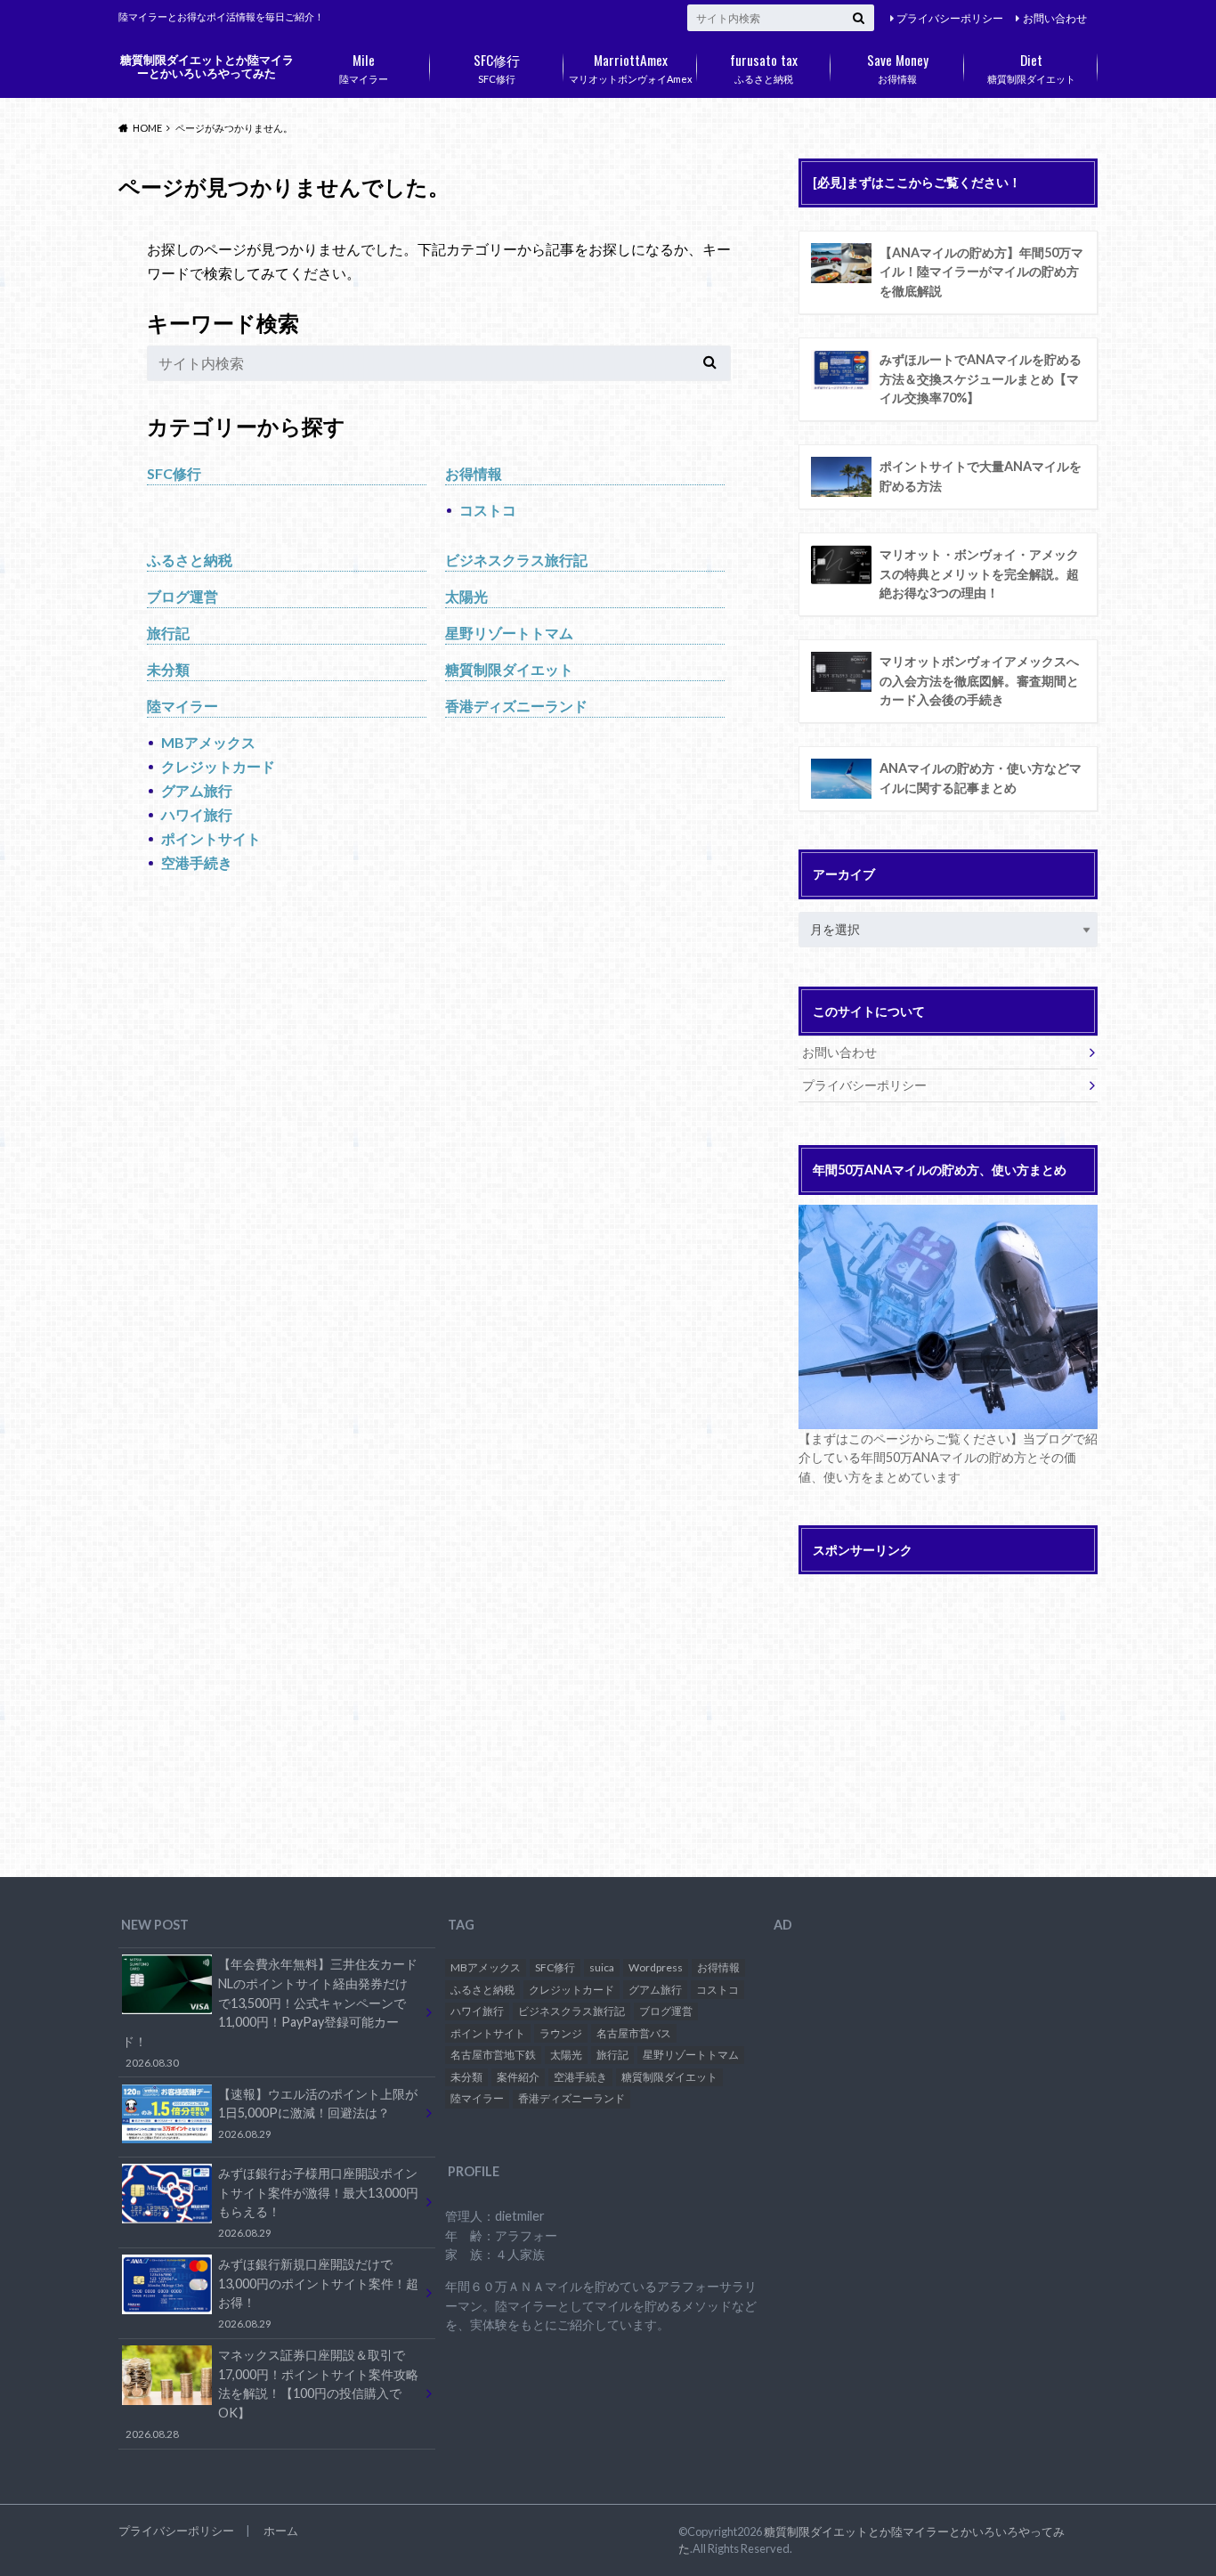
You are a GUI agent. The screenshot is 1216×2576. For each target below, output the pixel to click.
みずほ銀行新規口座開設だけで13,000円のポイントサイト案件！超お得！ (318, 2293)
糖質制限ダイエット (1031, 67)
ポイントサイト (211, 838)
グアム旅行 (197, 790)
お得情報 (898, 67)
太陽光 (466, 596)
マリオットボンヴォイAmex (631, 67)
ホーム (281, 2531)
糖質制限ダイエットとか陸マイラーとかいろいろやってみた (207, 66)
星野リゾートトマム (509, 633)
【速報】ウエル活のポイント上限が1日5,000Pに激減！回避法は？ (318, 2113)
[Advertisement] (948, 1709)
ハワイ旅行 (197, 814)
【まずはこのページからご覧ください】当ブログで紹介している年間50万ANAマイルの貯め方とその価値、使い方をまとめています (948, 1458)
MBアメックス (208, 742)
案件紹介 (518, 2077)
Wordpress (656, 1967)
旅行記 (168, 633)
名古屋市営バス (634, 2033)
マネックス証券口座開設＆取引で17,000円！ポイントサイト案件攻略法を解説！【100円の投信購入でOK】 (272, 2393)
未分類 (168, 669)
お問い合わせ (1055, 18)
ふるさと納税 (764, 67)
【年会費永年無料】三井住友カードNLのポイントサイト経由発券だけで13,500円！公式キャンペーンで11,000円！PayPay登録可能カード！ (269, 2012)
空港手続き (197, 862)
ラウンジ (561, 2033)
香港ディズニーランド (516, 706)
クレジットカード (218, 766)
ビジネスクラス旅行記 (516, 560)
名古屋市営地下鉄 (493, 2055)
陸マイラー (364, 67)
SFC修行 (497, 67)
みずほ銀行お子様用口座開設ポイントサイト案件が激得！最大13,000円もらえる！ (318, 2202)
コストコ (488, 510)
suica (602, 1967)
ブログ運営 (182, 596)
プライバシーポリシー (950, 18)
